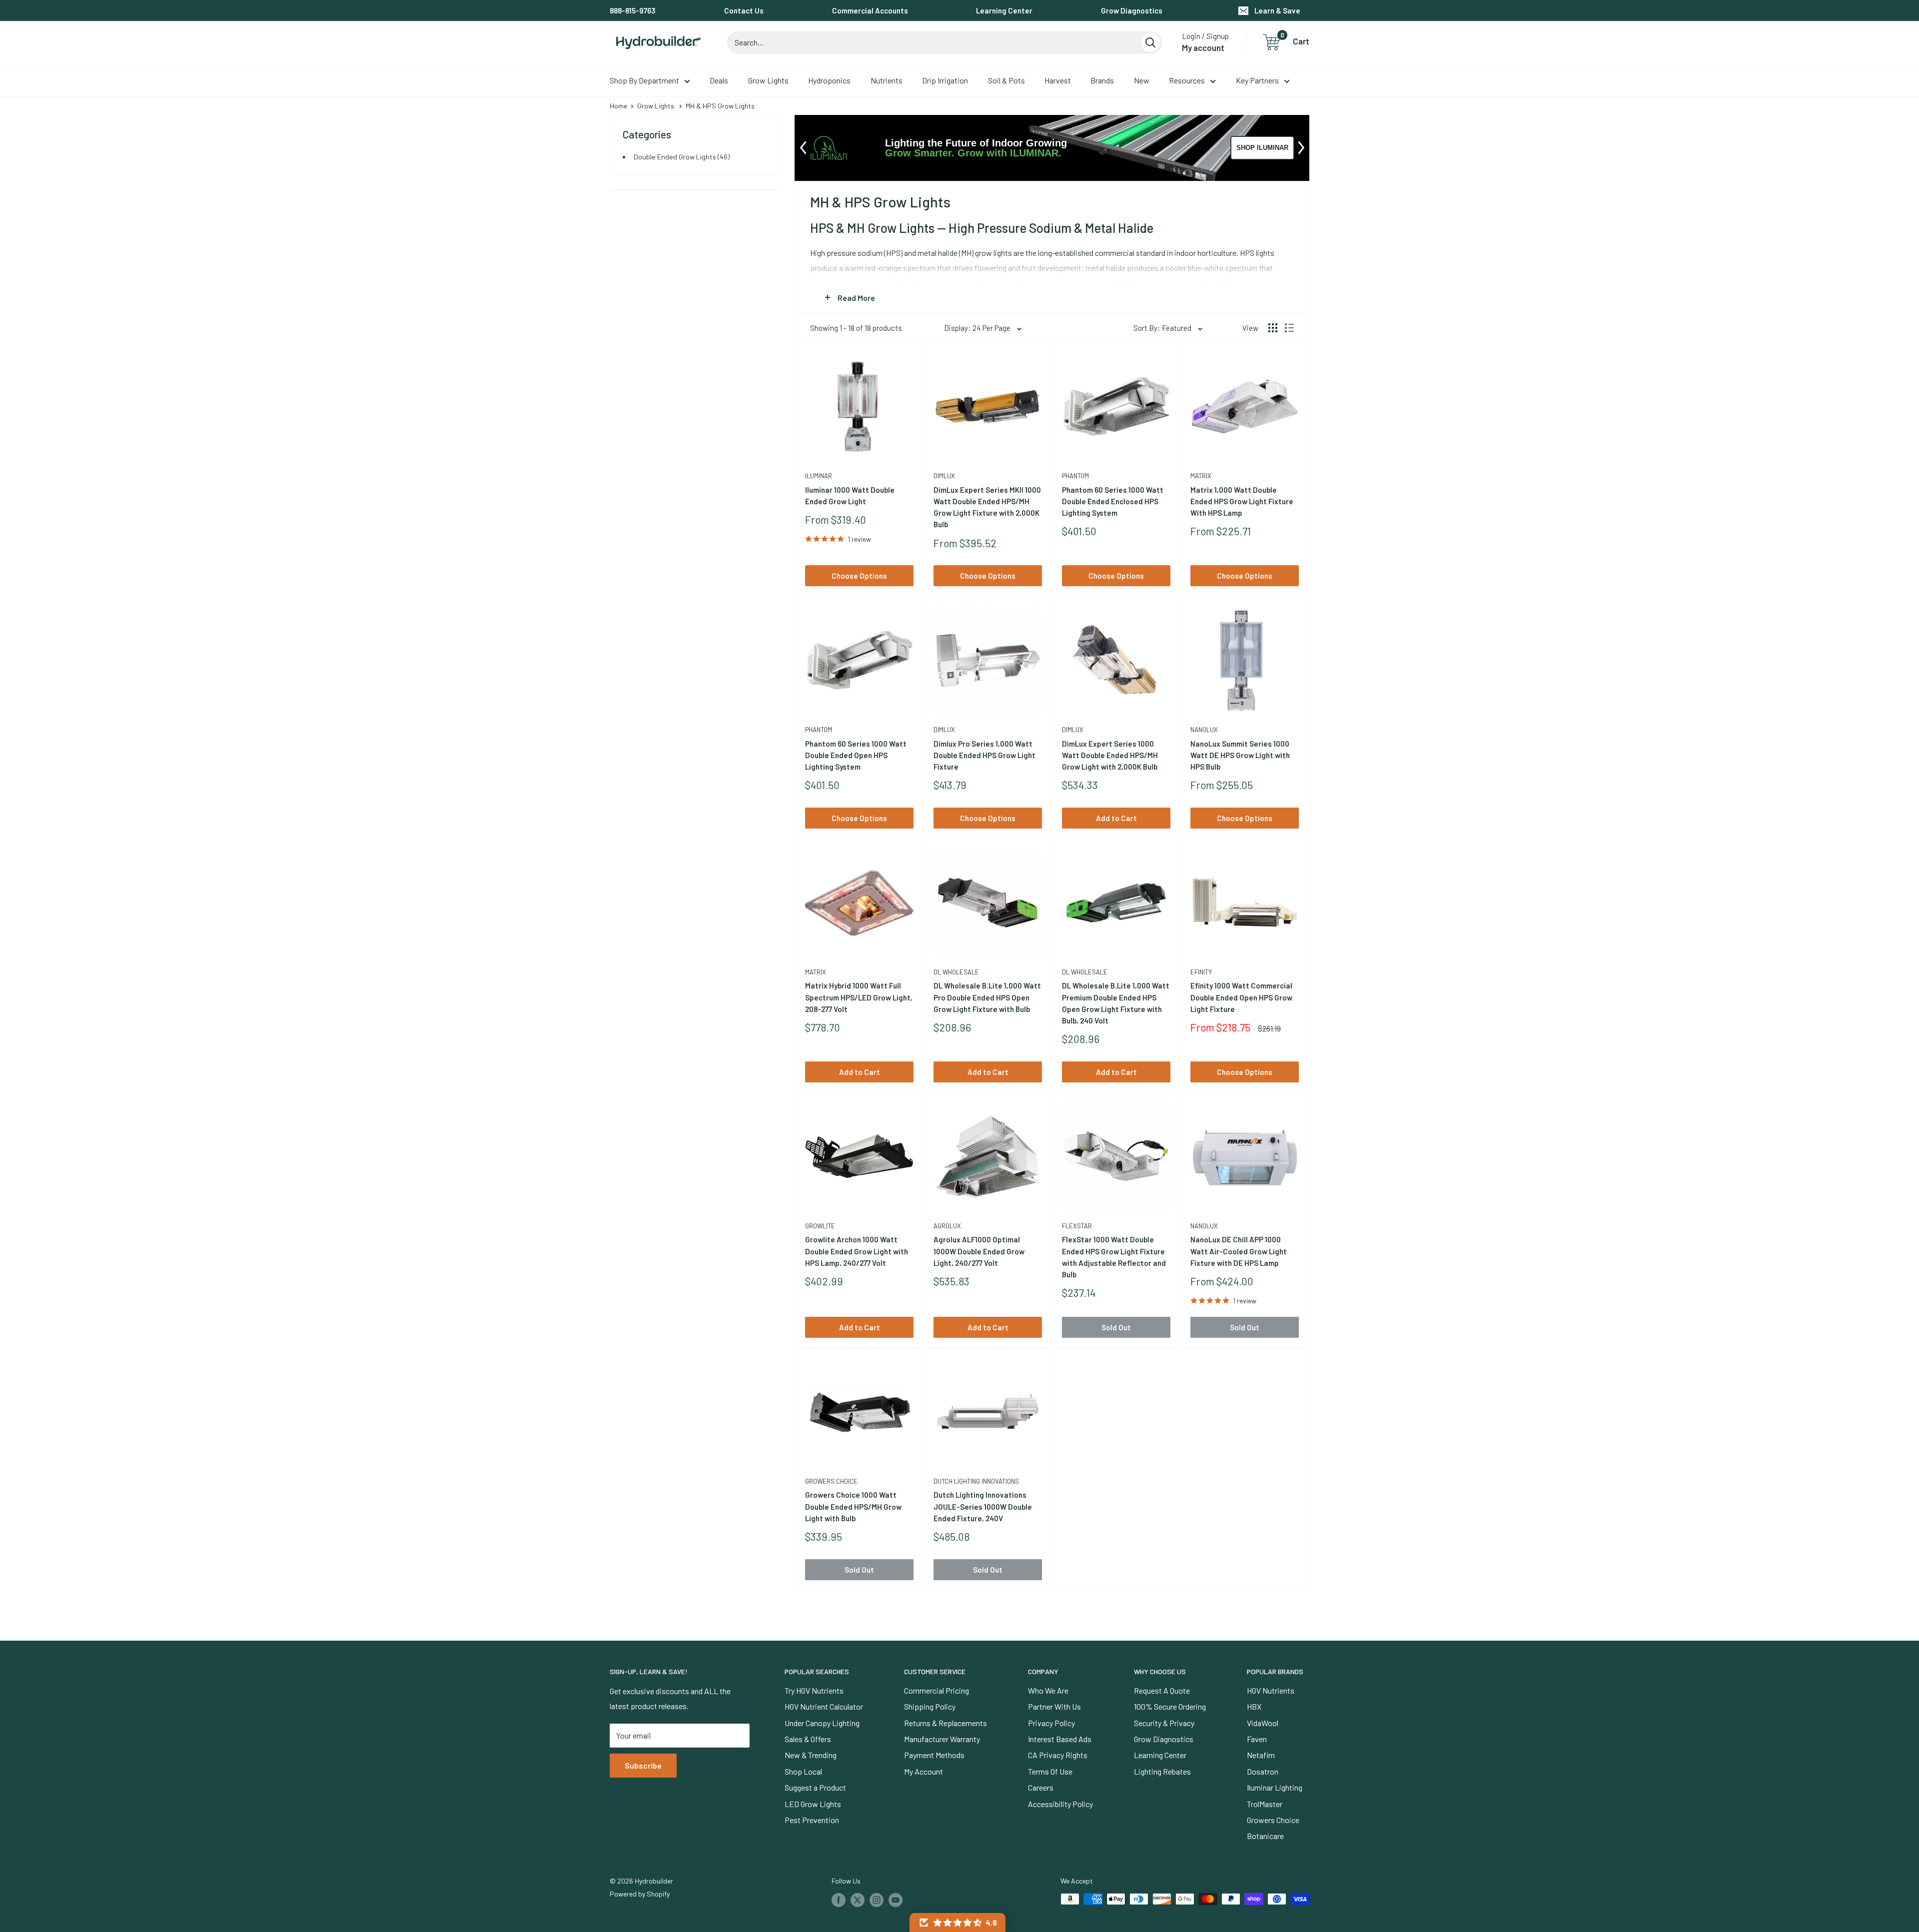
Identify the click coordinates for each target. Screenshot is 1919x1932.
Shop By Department (644, 80)
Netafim (1261, 1755)
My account (1203, 47)
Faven (1257, 1739)
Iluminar (819, 476)
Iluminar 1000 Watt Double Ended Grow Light (850, 495)
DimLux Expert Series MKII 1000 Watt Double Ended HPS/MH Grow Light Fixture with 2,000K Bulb (987, 507)
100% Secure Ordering (1170, 1706)
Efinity (1201, 972)
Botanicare (1265, 1836)
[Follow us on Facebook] (839, 1900)
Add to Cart (1116, 818)
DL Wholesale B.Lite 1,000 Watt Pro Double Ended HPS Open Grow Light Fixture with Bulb (987, 997)
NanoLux (1204, 730)
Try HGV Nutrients (814, 1690)
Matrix (1201, 476)
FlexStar (1077, 1226)
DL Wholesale (956, 972)
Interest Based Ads (1060, 1739)
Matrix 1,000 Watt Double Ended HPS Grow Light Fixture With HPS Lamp (1242, 501)
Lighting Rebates (1162, 1771)
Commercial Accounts (870, 10)
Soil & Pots (1006, 80)
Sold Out (1116, 1327)
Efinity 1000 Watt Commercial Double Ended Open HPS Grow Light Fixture (1241, 997)
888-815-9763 (633, 10)
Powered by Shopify (640, 1894)
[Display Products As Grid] (1273, 328)
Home (618, 106)
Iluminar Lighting (1275, 1787)
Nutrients (887, 80)
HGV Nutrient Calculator (824, 1706)
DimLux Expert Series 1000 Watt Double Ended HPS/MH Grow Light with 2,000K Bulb (1110, 755)
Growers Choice (831, 1481)
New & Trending (811, 1755)
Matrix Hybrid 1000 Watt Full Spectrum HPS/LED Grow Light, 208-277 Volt (859, 997)
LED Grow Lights (813, 1804)
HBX (1254, 1706)
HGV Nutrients (1271, 1690)
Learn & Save (1277, 10)
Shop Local (803, 1771)
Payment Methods (934, 1755)
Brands (1102, 80)
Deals (719, 80)
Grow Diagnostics (1132, 10)
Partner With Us (1054, 1706)
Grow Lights (768, 80)
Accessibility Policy (1060, 1804)
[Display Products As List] (1289, 328)
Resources (1187, 80)
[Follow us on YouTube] (896, 1900)
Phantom (1075, 476)
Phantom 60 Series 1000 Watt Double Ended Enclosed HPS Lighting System (1113, 501)
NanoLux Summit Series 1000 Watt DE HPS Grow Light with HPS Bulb (1240, 755)
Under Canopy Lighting (822, 1723)
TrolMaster (1265, 1804)
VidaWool (1263, 1723)
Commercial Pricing (937, 1690)
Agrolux (947, 1226)
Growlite (820, 1226)
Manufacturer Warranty (942, 1739)
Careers (1041, 1787)
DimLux (944, 476)
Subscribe (643, 1765)
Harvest (1058, 80)
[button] (958, 1923)
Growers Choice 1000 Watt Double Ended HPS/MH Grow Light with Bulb (853, 1506)
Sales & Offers (808, 1739)
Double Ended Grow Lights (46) (682, 157)
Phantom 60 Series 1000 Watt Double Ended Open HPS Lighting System (856, 755)
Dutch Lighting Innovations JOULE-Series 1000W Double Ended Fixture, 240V (983, 1506)
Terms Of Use (1050, 1771)
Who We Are (1048, 1690)
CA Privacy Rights (1058, 1755)
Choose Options (859, 576)
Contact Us (744, 10)
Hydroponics (829, 80)
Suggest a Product (815, 1787)
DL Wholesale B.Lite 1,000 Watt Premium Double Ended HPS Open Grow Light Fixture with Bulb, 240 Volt (1116, 1003)
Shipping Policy (930, 1706)
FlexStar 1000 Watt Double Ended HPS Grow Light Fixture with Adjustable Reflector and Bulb (1114, 1257)
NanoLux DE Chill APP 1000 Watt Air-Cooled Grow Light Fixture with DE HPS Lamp (1239, 1251)
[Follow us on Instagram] (877, 1900)
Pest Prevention (812, 1820)
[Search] (1150, 42)
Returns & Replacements (946, 1723)
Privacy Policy (1051, 1723)
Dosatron (1263, 1771)
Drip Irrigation (945, 80)
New (1142, 80)
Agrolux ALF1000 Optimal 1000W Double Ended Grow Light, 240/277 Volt (979, 1251)
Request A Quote (1162, 1690)
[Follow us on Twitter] (858, 1900)
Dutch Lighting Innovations (976, 1481)
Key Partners (1257, 80)
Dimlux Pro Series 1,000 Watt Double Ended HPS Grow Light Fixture (984, 755)
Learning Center (1004, 10)
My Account (924, 1771)
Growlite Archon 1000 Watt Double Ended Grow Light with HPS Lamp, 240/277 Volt (857, 1251)
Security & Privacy (1164, 1723)
